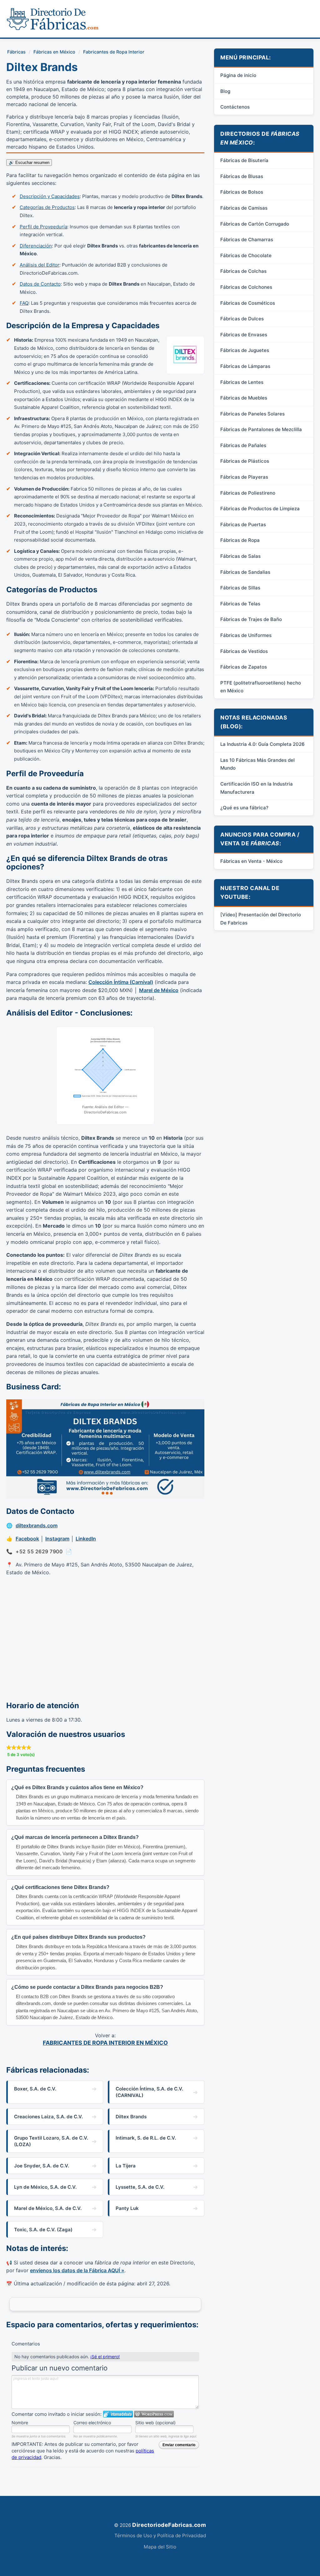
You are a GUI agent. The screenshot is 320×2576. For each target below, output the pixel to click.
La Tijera (126, 2166)
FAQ (24, 303)
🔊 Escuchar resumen (29, 163)
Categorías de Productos (47, 207)
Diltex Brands (131, 2117)
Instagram (57, 1539)
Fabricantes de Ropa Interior (114, 52)
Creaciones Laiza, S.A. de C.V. (48, 2117)
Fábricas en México (54, 52)
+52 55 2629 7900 (39, 1551)
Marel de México (159, 990)
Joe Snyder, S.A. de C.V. (42, 2166)
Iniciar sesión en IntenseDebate (118, 2414)
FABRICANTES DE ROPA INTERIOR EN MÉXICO (105, 2043)
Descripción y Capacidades (50, 196)
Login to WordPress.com (154, 2414)
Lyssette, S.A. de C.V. (140, 2187)
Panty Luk (127, 2208)
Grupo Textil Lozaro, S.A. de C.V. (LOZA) (51, 2141)
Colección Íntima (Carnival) (121, 982)
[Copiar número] (69, 1552)
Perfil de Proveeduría (43, 227)
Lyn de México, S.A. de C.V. (45, 2187)
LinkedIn (86, 1539)
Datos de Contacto (40, 284)
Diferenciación (36, 246)
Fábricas (16, 52)
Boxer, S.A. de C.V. (35, 2089)
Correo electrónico (92, 2423)
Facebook (27, 1539)
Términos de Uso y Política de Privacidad (160, 2535)
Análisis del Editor (40, 265)
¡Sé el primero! (105, 2357)
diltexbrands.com (37, 1525)
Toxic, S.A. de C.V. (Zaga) (43, 2230)
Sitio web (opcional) (155, 2423)
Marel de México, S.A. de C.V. (48, 2208)
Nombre (20, 2423)
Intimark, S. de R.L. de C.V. (146, 2138)
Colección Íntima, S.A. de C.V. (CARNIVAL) (149, 2092)
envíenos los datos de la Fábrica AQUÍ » (77, 2270)
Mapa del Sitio (160, 2547)
